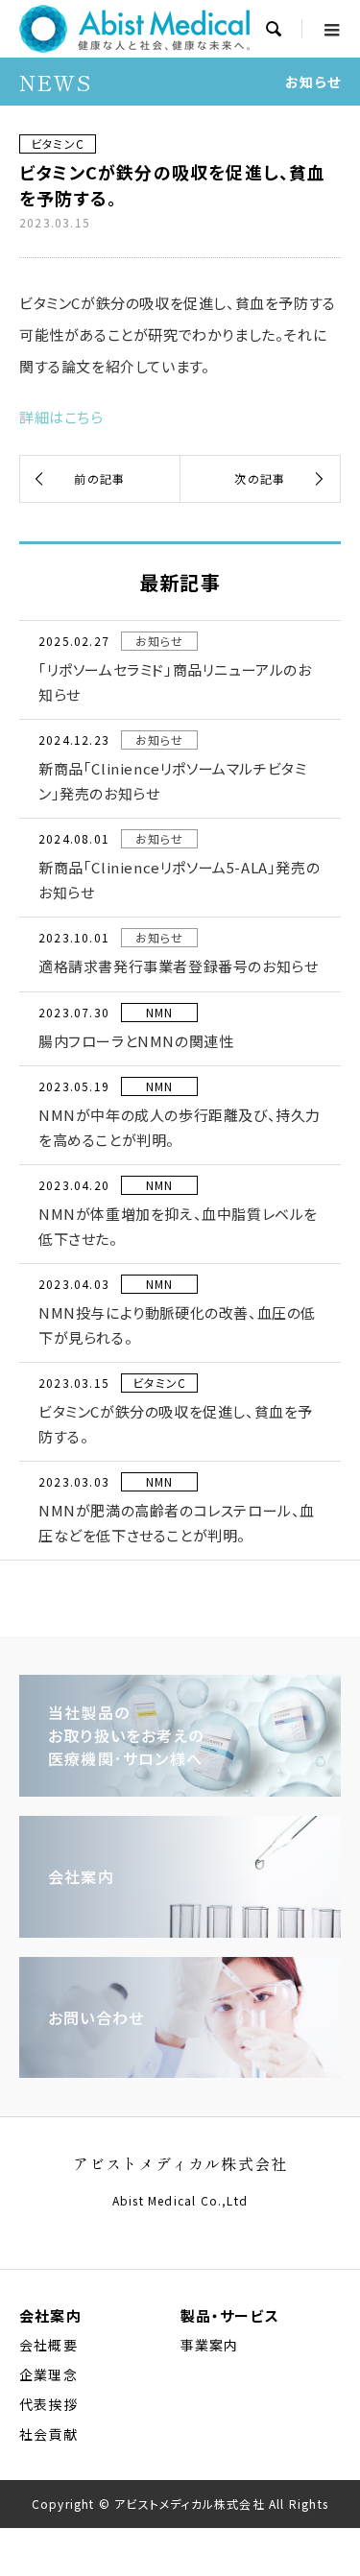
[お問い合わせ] (180, 2071)
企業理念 (48, 2374)
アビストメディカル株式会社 (180, 2163)
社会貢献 (48, 2434)
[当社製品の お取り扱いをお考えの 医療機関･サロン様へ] (180, 1789)
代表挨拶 (48, 2404)
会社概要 (48, 2345)
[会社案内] (180, 1931)
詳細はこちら (61, 417)
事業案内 (210, 2345)
